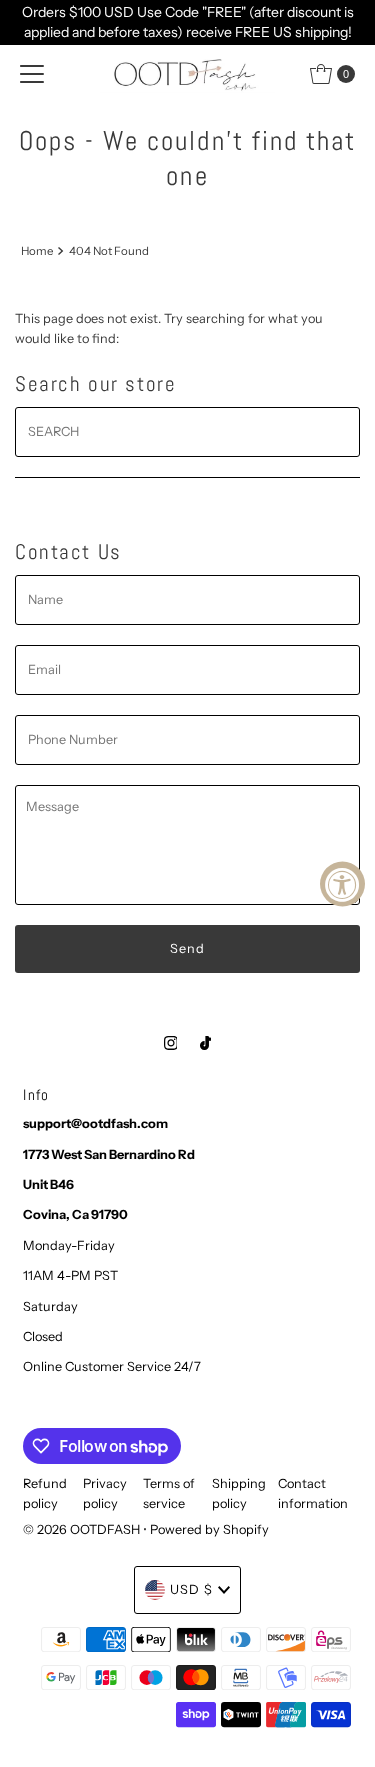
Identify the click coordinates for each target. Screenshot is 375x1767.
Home (37, 251)
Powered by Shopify (209, 1529)
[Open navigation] (32, 74)
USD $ (191, 1589)
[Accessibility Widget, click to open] (342, 883)
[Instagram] (171, 1043)
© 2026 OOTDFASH (81, 1529)
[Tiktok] (205, 1043)
